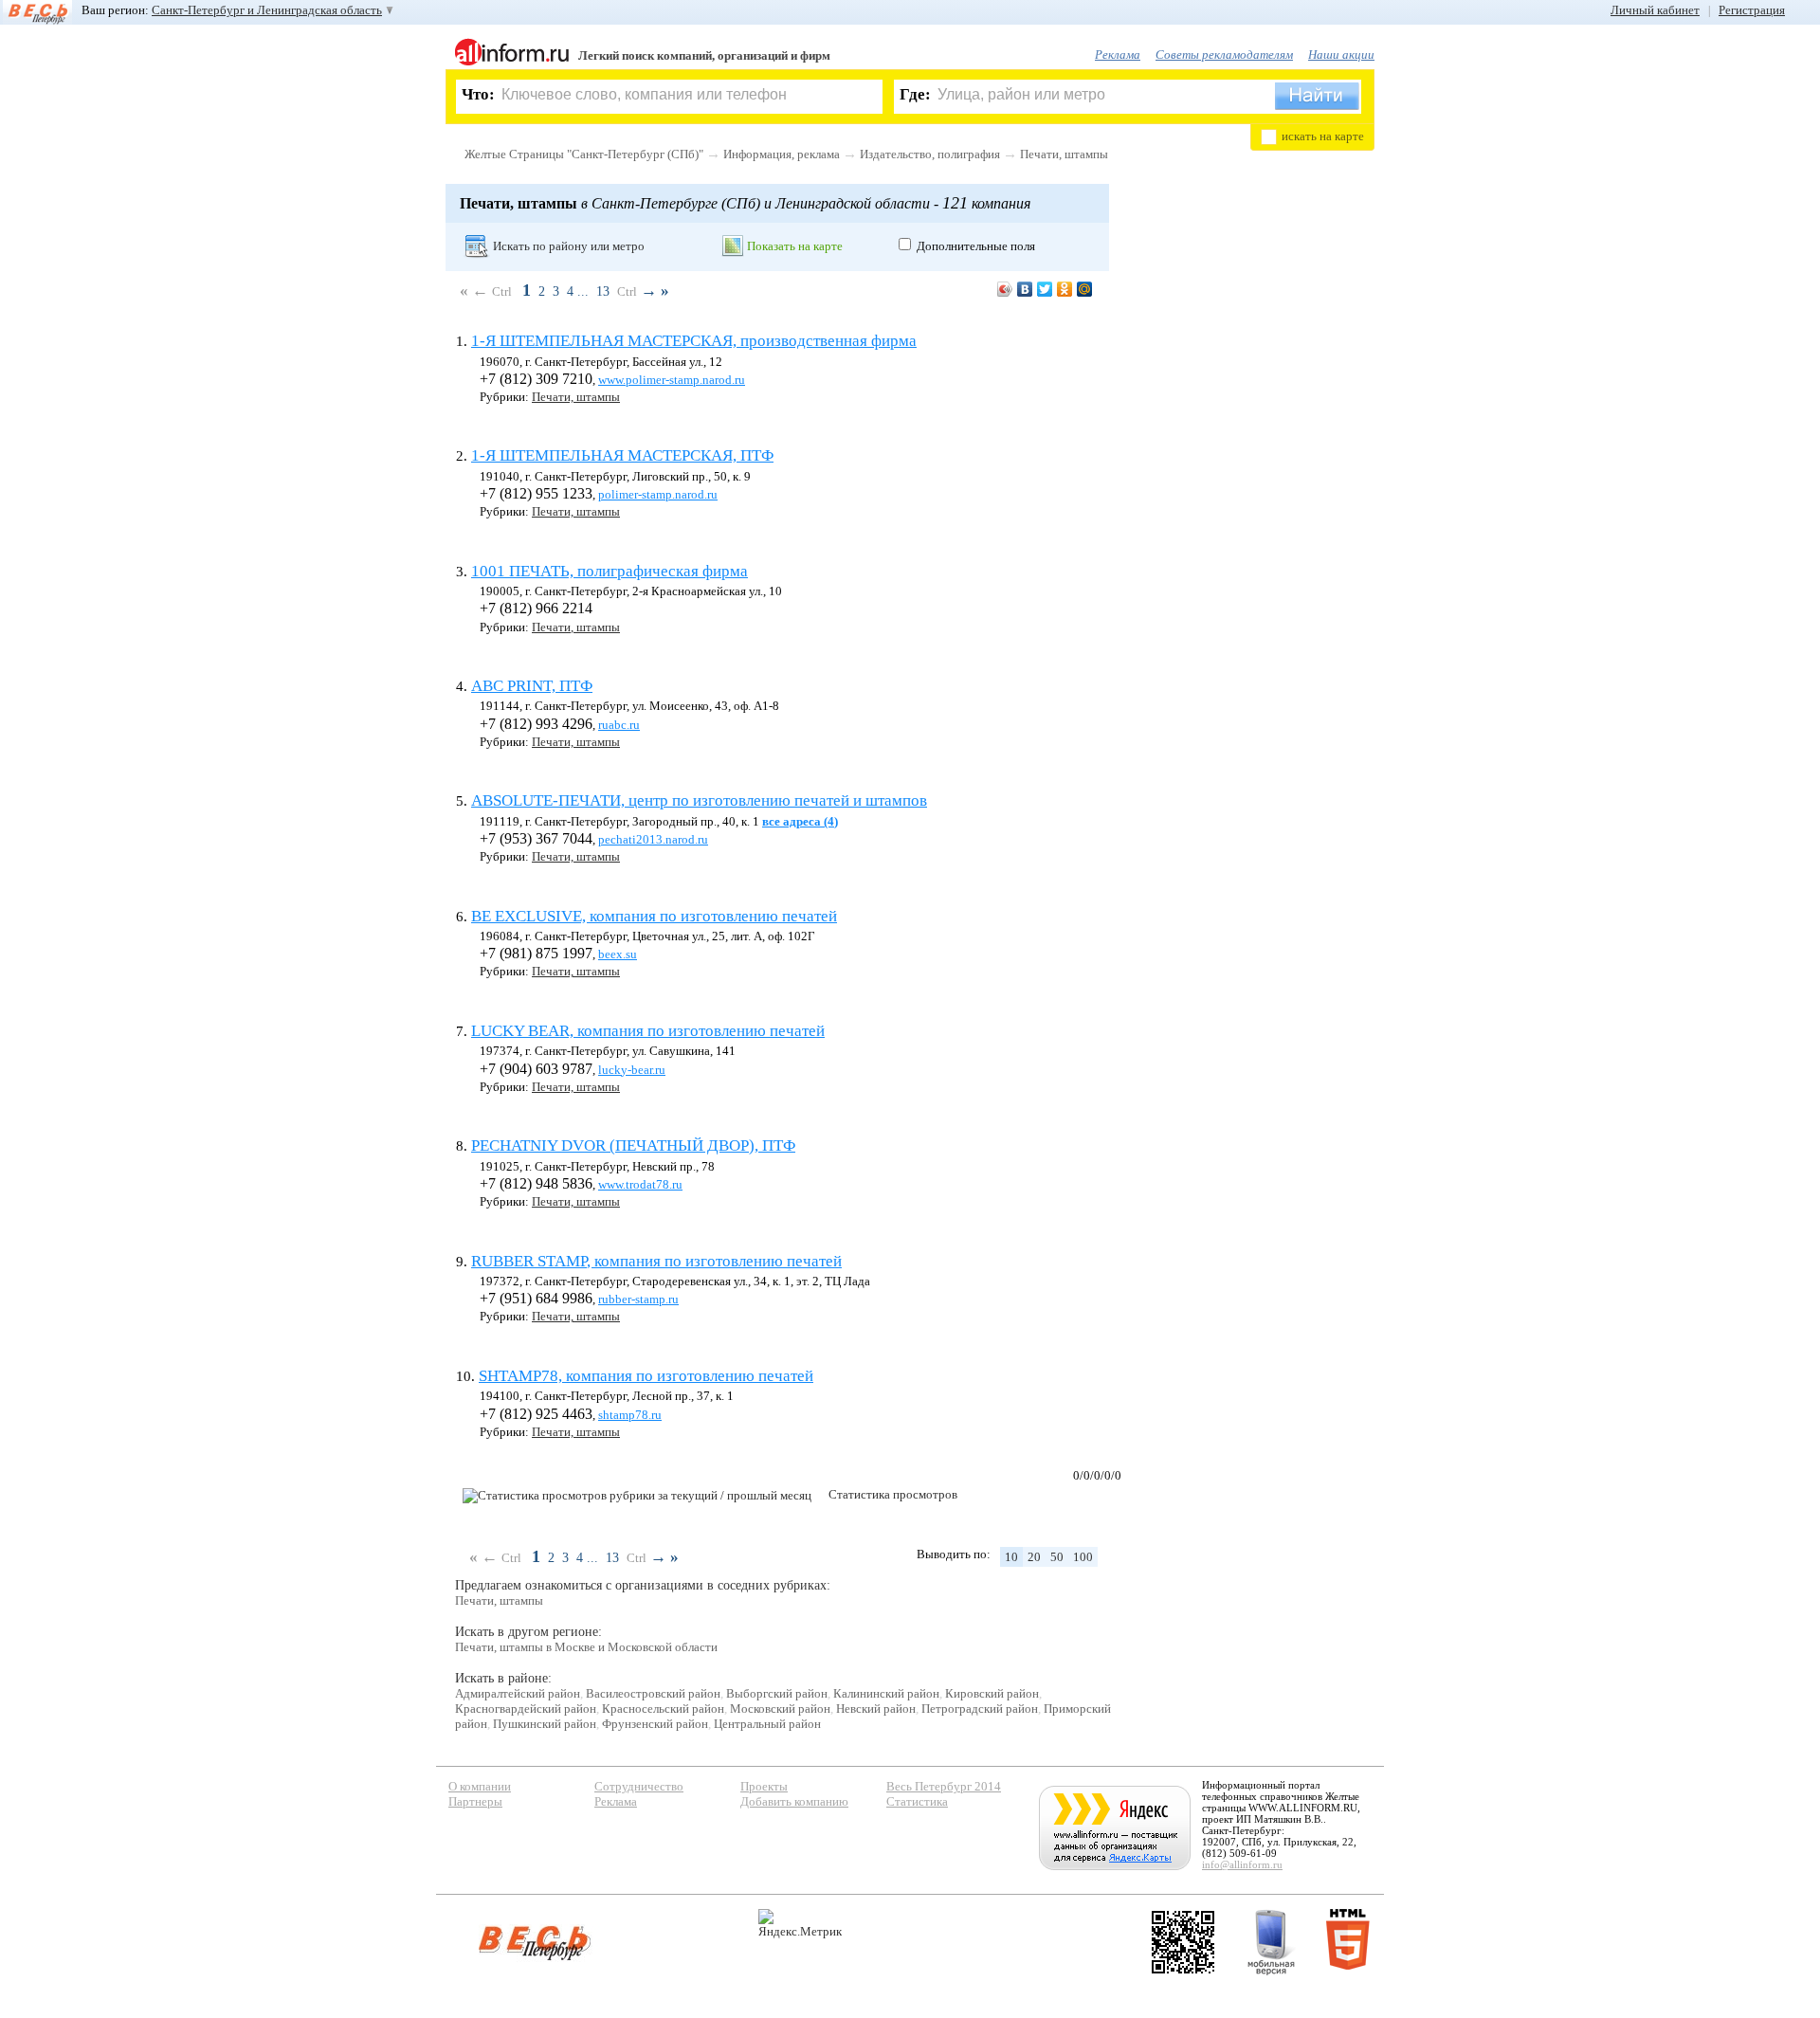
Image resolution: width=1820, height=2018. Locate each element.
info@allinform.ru (1242, 1864)
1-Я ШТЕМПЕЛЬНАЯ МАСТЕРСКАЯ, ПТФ (622, 455)
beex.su (618, 954)
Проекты (764, 1786)
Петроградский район (980, 1709)
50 (1057, 1557)
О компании (480, 1786)
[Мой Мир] (1085, 289)
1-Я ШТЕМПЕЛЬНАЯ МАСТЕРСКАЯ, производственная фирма (694, 341)
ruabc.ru (619, 725)
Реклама (1118, 55)
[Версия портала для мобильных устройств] (1271, 1942)
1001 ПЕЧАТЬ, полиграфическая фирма (610, 571)
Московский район (780, 1709)
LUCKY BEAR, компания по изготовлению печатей (648, 1031)
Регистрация (1752, 10)
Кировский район (992, 1693)
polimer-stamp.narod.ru (658, 494)
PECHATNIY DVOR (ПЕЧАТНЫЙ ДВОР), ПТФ (633, 1145)
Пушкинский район (545, 1724)
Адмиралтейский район (518, 1693)
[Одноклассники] (1065, 289)
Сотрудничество (639, 1786)
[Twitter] (1045, 289)
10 (1011, 1557)
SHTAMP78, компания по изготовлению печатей (646, 1376)
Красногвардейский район (526, 1709)
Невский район (876, 1709)
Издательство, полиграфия (930, 154)
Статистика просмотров (893, 1494)
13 (603, 291)
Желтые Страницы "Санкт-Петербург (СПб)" (584, 154)
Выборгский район (777, 1693)
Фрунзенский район (655, 1724)
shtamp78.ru (630, 1415)
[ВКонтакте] (1025, 289)
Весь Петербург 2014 (944, 1786)
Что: (478, 94)
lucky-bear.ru (632, 1070)
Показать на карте (795, 246)
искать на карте (1323, 136)
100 (1083, 1557)
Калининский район (886, 1693)
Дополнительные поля (976, 246)
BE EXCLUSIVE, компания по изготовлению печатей (654, 916)
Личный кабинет (1655, 10)
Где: (915, 94)
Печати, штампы (1064, 154)
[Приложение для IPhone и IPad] (1183, 1942)
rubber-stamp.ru (638, 1299)
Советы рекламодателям (1224, 55)
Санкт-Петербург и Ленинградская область (267, 10)
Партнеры (475, 1801)
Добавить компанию (794, 1801)
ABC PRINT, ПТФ (532, 686)
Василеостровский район (653, 1693)
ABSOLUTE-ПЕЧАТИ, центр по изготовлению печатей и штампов (699, 800)
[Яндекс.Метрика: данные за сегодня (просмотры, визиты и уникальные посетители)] (800, 1924)
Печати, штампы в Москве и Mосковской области (586, 1647)
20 (1034, 1557)
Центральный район (767, 1724)
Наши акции (1341, 55)
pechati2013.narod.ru (653, 839)
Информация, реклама (782, 154)
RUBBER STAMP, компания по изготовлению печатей (656, 1261)
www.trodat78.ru (640, 1184)
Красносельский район (663, 1709)
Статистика (917, 1801)
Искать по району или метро (569, 246)
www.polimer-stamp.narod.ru (672, 380)
